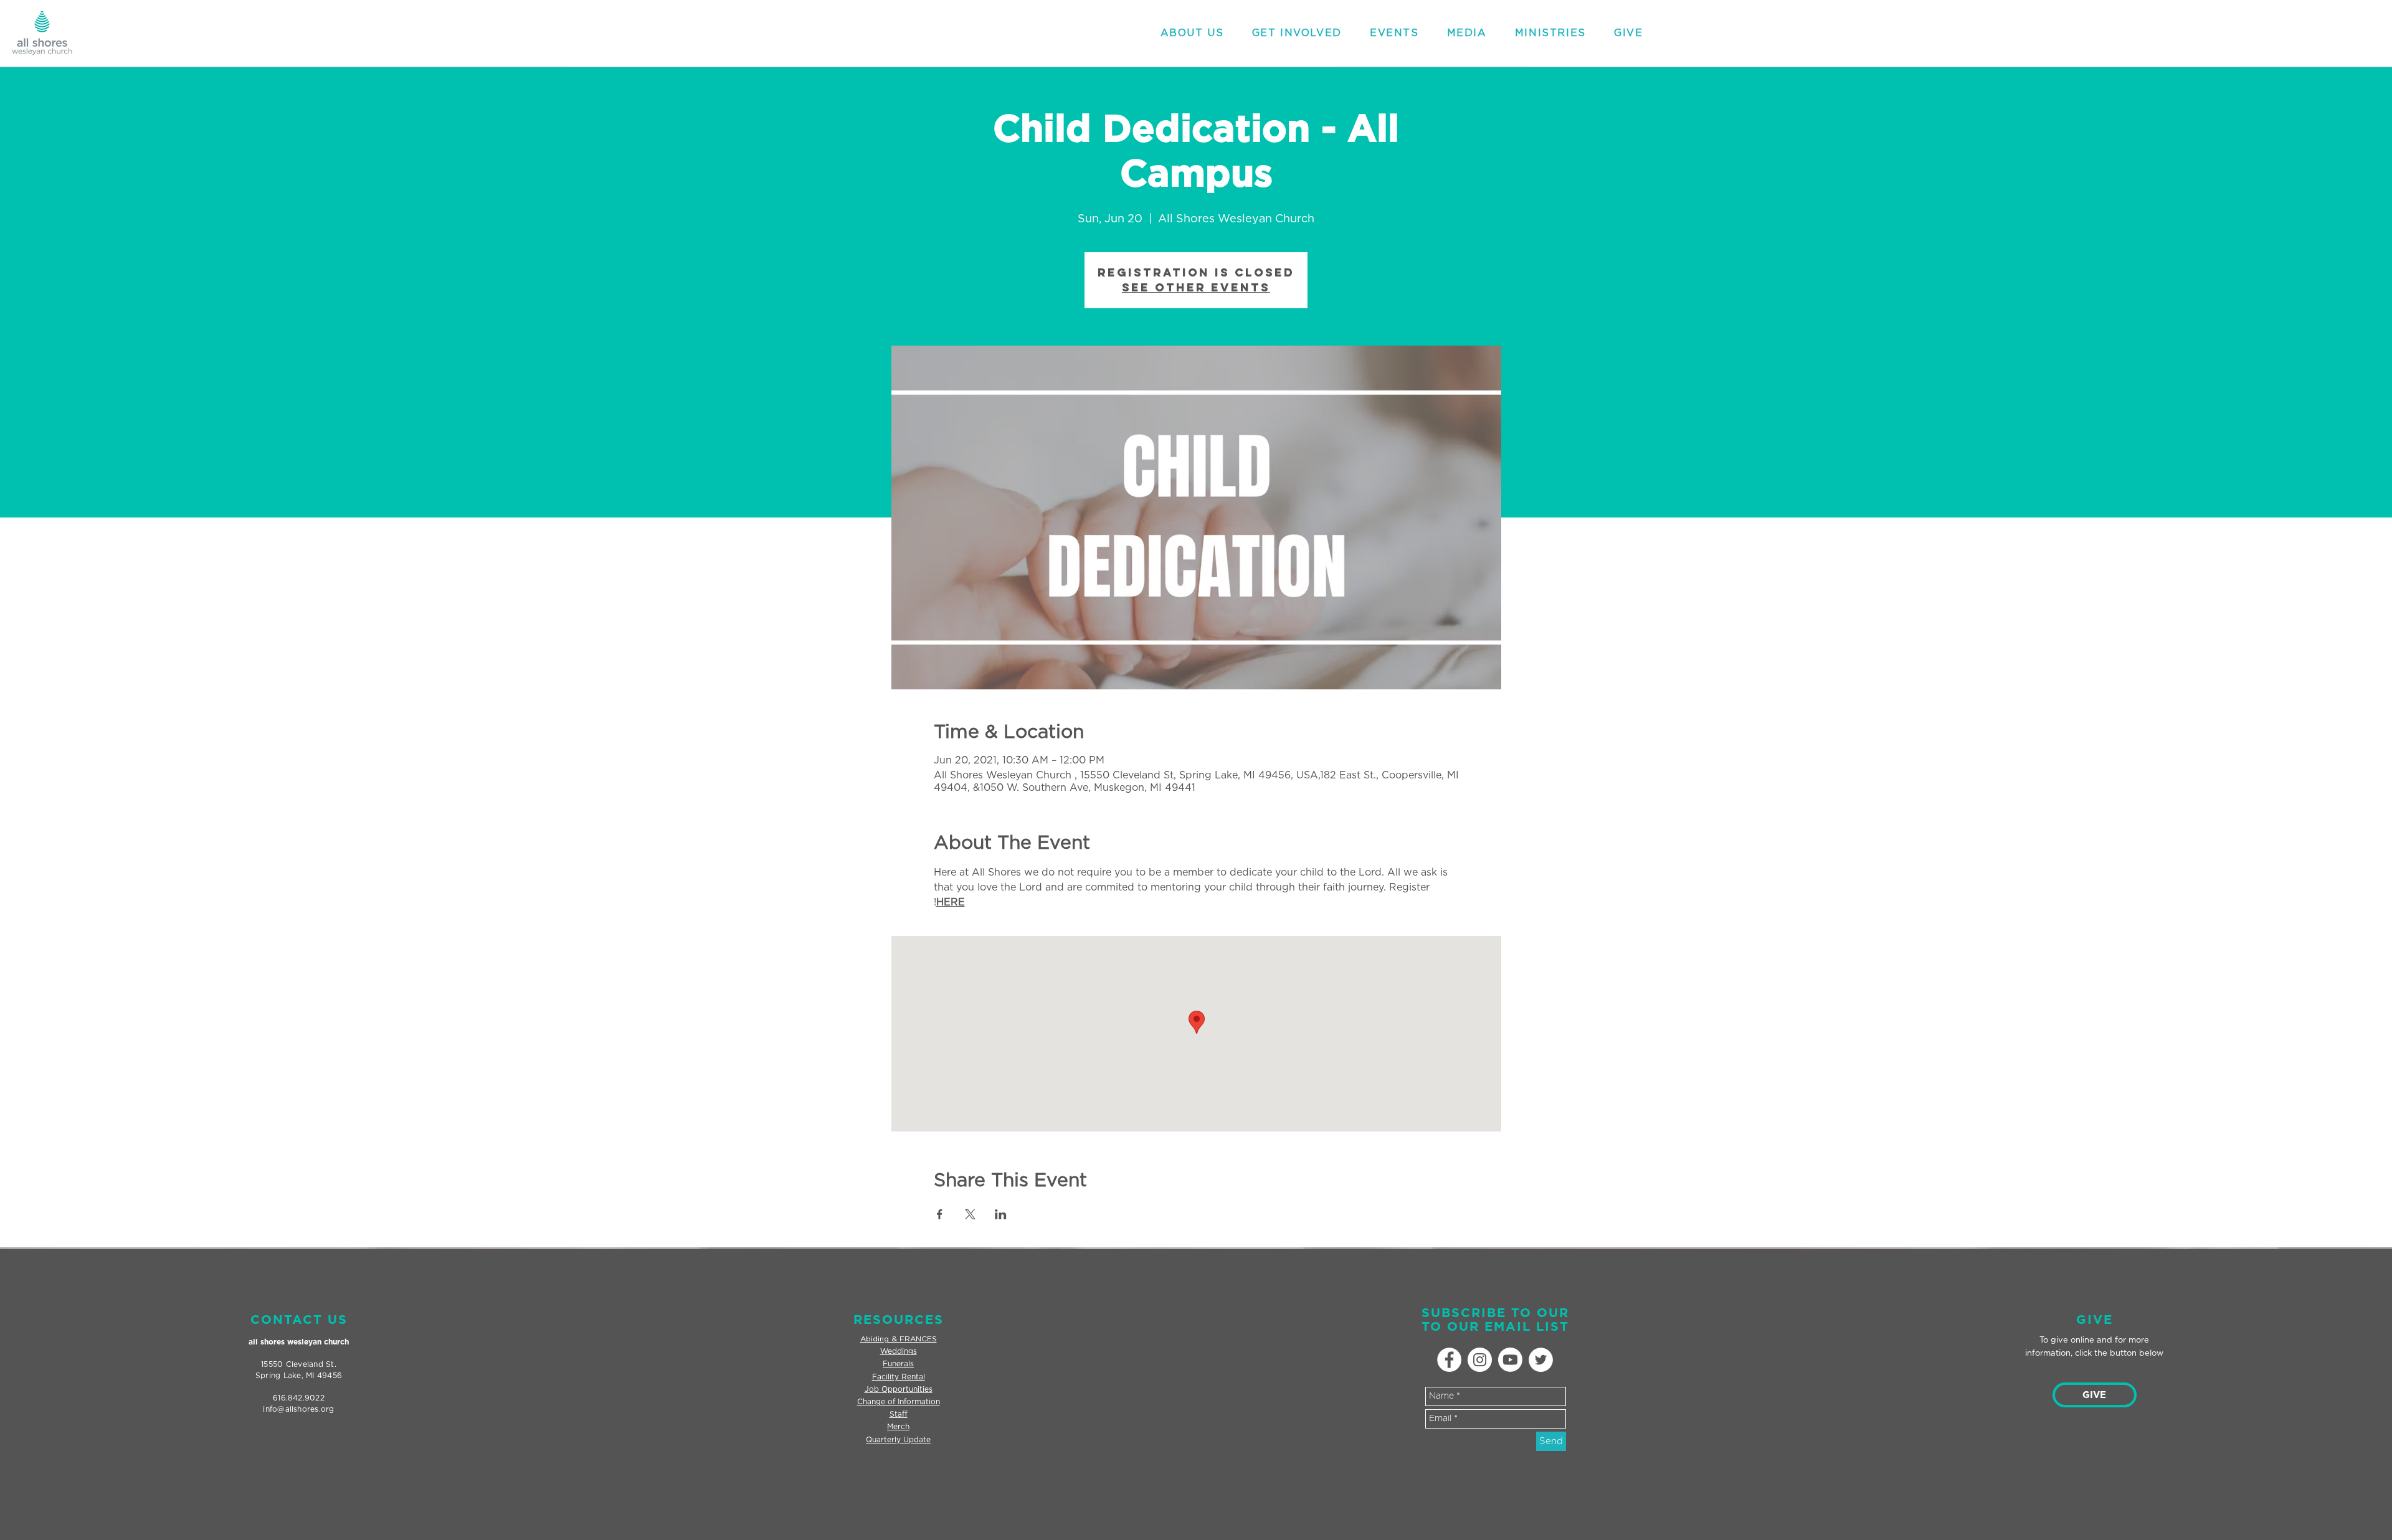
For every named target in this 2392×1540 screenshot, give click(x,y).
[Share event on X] (970, 1214)
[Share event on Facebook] (940, 1214)
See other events (1196, 287)
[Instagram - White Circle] (1480, 1360)
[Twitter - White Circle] (1541, 1360)
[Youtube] (1510, 1360)
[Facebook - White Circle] (1449, 1360)
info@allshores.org (298, 1409)
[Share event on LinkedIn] (1001, 1214)
